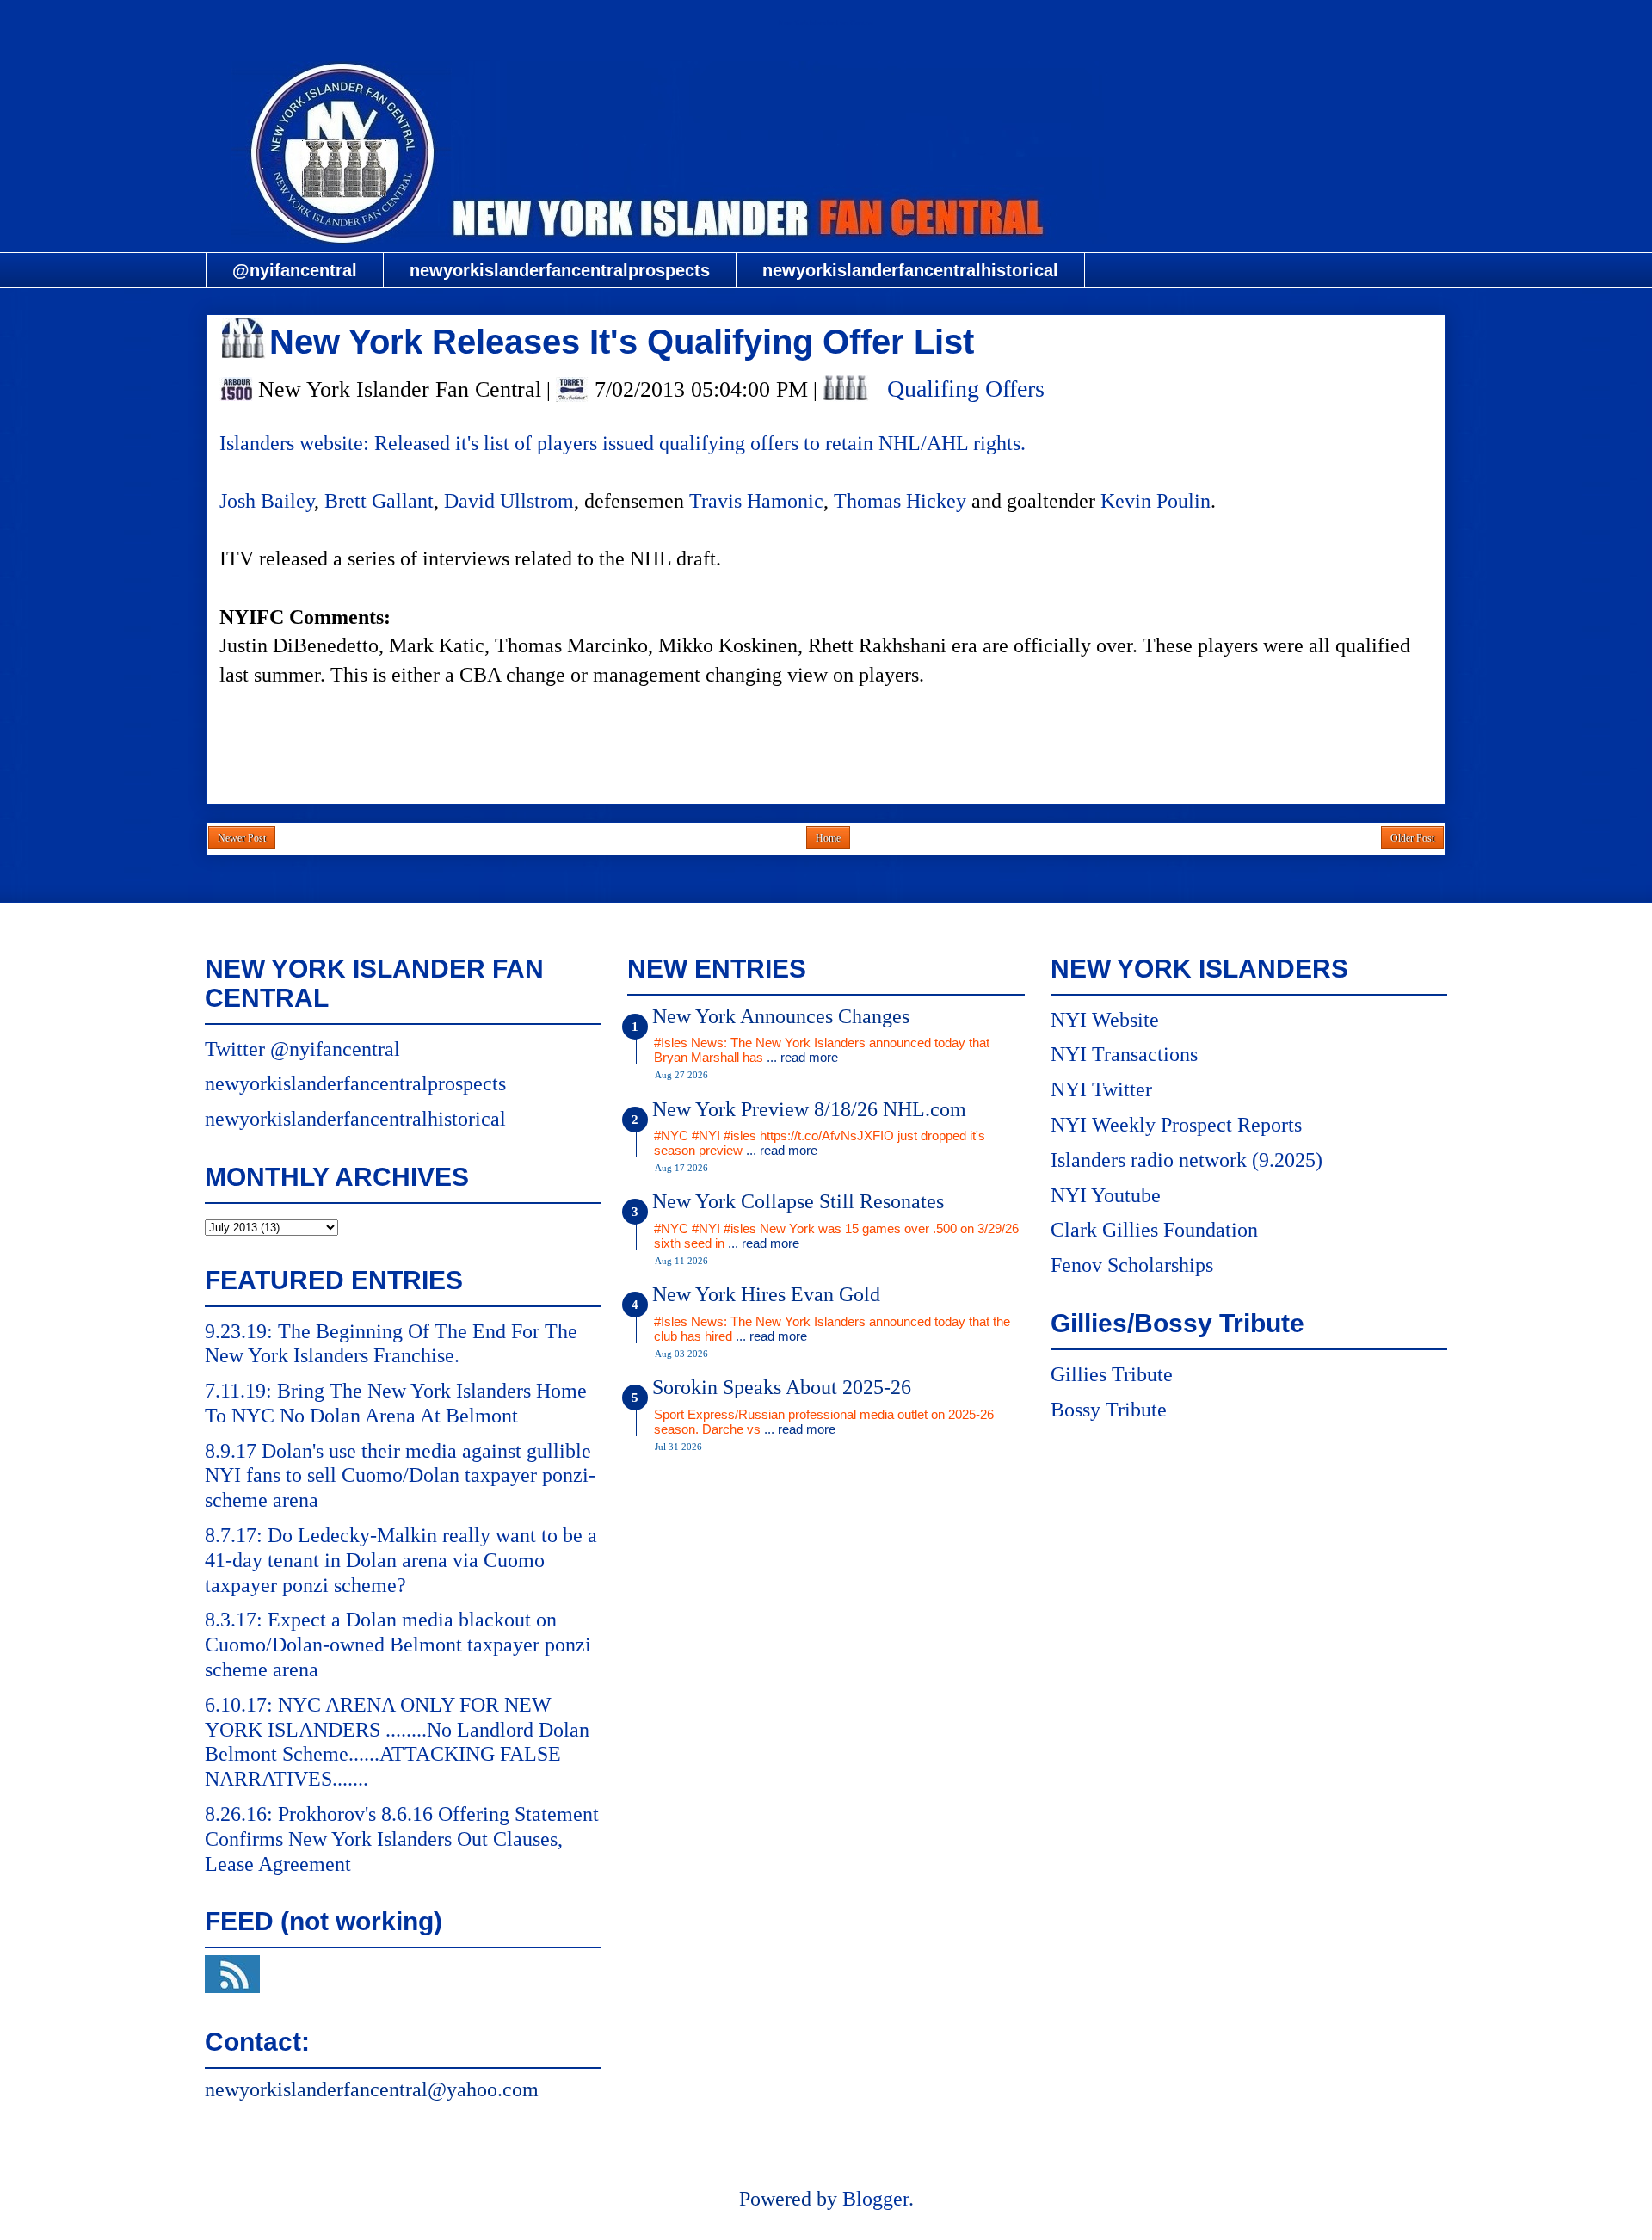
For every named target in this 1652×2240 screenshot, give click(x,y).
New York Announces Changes (781, 1016)
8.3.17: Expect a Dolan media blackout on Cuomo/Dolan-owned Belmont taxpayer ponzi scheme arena (398, 1645)
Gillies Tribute (1112, 1374)
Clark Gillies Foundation (1154, 1230)
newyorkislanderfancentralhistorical (910, 270)
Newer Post (242, 838)
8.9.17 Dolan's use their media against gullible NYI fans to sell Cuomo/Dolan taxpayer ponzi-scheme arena (400, 1476)
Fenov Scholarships (1132, 1265)
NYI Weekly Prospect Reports (1176, 1125)
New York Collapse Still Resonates (798, 1201)
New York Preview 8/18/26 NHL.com (809, 1109)
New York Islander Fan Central (826, 23)
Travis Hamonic (756, 501)
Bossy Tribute (1109, 1410)
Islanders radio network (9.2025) (1187, 1160)
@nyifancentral (295, 270)
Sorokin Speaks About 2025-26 (782, 1387)
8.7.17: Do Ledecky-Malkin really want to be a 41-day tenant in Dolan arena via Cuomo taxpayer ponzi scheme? (401, 1560)
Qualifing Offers (966, 389)
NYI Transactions (1124, 1054)
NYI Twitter (1101, 1089)
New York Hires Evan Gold (766, 1294)
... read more (802, 1057)
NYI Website (1105, 1020)
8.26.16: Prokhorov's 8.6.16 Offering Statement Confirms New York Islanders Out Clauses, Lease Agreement (402, 1839)
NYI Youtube (1106, 1195)
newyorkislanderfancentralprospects (560, 270)
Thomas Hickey (900, 501)
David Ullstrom (509, 501)
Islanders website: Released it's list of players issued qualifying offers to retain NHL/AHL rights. (623, 443)
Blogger (875, 2199)
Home (828, 838)
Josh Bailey (267, 501)
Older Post (1412, 838)
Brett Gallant (379, 501)
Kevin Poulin (1156, 501)
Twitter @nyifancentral (302, 1049)
